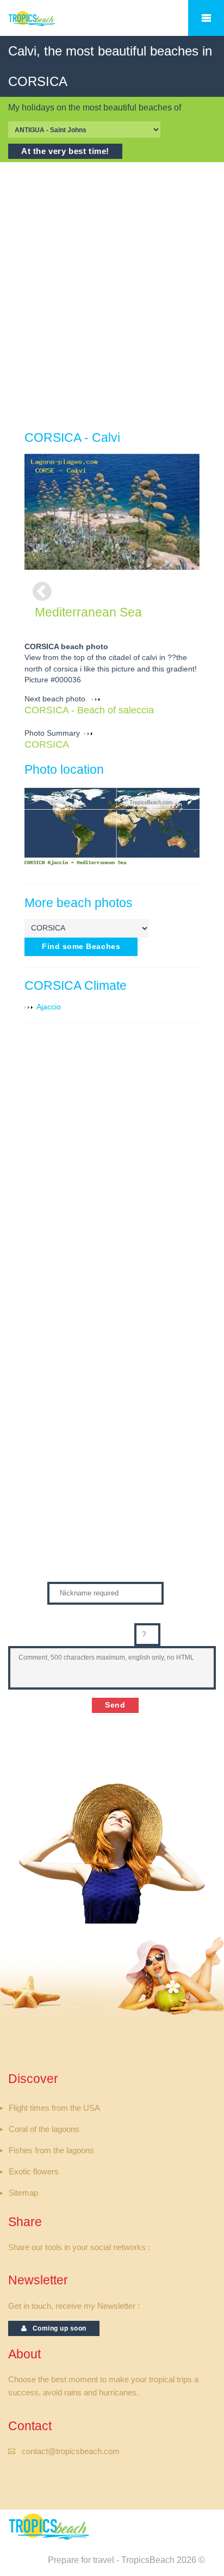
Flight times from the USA (54, 2108)
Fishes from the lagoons (51, 2150)
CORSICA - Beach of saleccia (89, 710)
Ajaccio (49, 1007)
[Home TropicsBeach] (51, 24)
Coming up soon (57, 2328)
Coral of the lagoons (44, 2129)
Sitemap (23, 2193)
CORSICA (47, 744)
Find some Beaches (81, 947)
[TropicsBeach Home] (51, 2526)
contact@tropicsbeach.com (71, 2451)
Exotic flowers (34, 2172)
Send (115, 1705)
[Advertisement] (112, 296)
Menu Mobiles (206, 18)
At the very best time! (65, 151)
